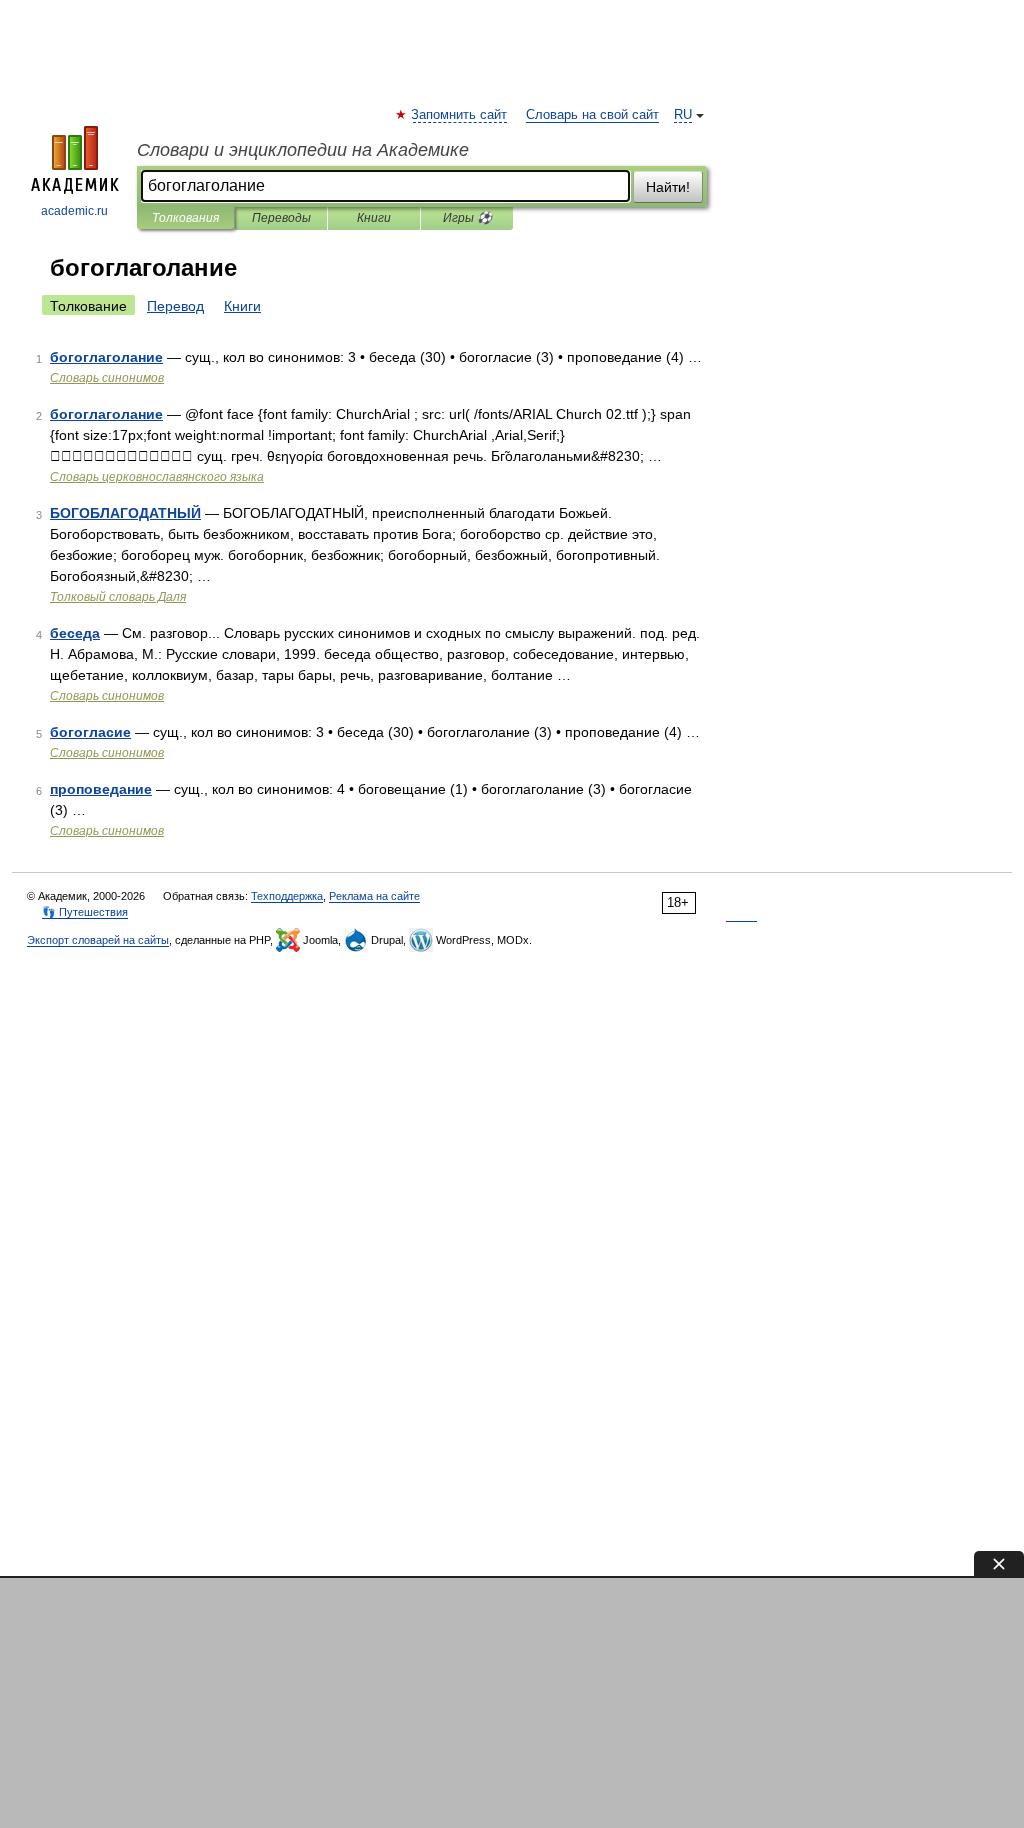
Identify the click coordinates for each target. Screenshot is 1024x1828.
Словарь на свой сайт (592, 115)
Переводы (281, 218)
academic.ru (74, 211)
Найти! (668, 187)
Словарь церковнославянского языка (157, 477)
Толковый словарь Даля (118, 597)
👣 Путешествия (85, 912)
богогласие (90, 732)
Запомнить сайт (460, 115)
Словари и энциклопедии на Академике (303, 150)
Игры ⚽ (467, 218)
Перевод (175, 306)
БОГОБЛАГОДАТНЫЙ (125, 513)
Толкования (185, 218)
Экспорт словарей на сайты (98, 940)
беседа (75, 633)
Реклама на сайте (374, 896)
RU (683, 115)
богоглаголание (106, 357)
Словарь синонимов (107, 378)
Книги (374, 218)
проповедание (101, 789)
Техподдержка (287, 896)
